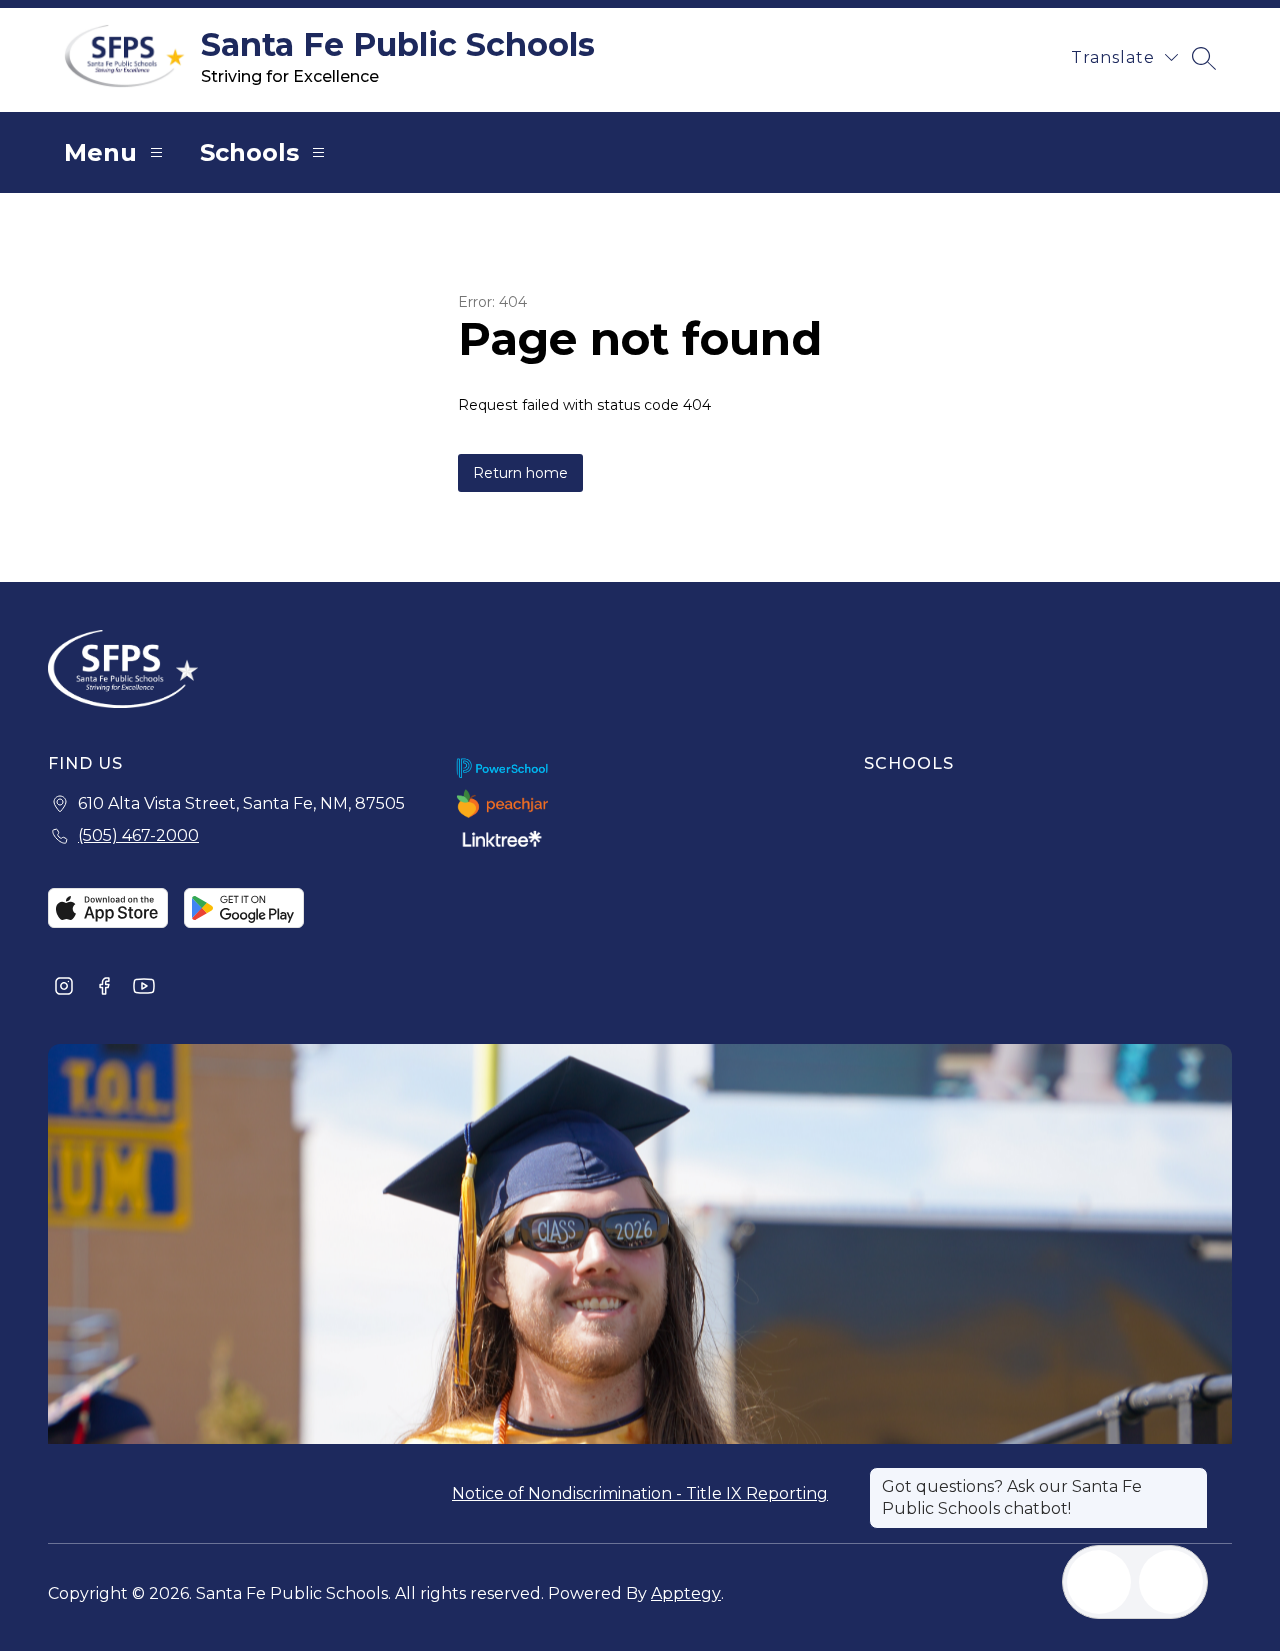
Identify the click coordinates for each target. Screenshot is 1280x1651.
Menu (100, 152)
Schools (249, 152)
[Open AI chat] (1171, 1582)
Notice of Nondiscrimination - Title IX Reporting (640, 1493)
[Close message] (1192, 1477)
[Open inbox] (1099, 1582)
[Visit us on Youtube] (144, 988)
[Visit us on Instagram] (64, 988)
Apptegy (686, 1593)
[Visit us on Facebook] (104, 988)
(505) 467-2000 (138, 835)
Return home (520, 473)
